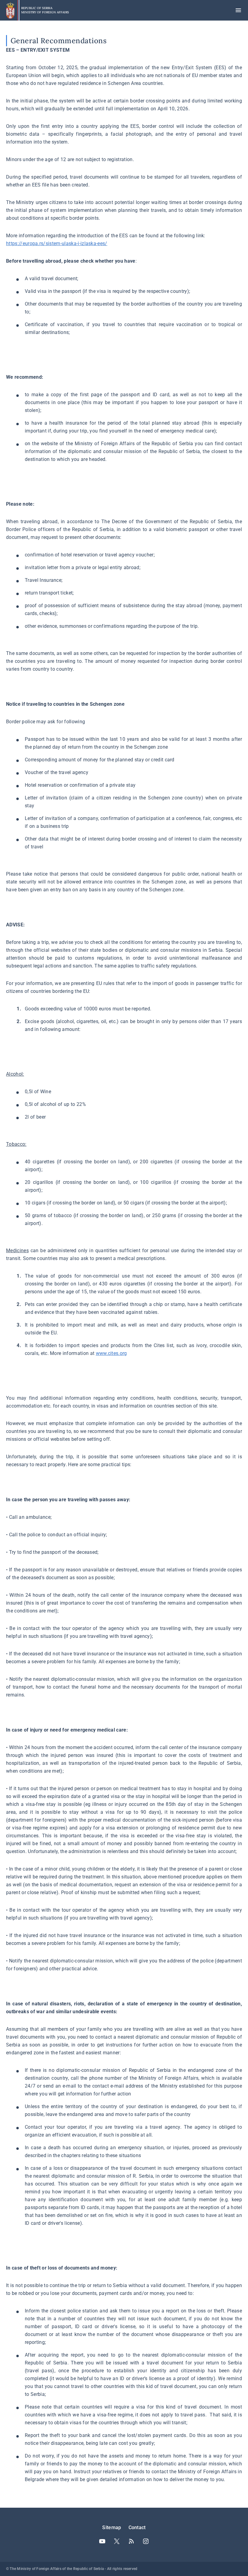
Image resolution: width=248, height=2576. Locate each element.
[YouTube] (102, 2541)
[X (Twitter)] (117, 2541)
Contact (137, 2527)
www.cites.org (111, 1353)
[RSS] (131, 2541)
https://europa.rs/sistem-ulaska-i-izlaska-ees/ (57, 243)
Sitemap (112, 2527)
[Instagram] (146, 2541)
